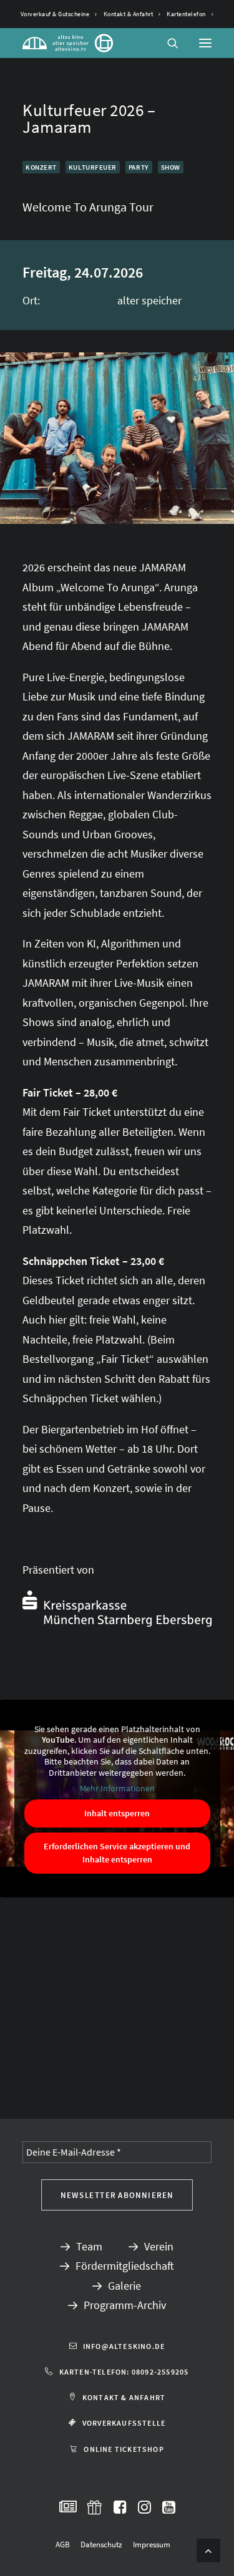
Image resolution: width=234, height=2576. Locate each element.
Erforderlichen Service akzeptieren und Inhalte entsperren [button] (117, 1853)
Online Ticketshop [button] (124, 2449)
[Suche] (167, 43)
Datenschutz (101, 2545)
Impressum (152, 2545)
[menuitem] (59, 14)
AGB (63, 2545)
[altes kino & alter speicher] (68, 43)
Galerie (124, 2286)
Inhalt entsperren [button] (117, 1813)
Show (171, 167)
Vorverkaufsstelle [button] (124, 2423)
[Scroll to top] (208, 2549)
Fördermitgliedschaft (125, 2266)
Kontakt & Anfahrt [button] (124, 2397)
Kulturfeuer (93, 167)
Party (139, 167)
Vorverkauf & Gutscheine (55, 14)
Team (89, 2246)
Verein (159, 2246)
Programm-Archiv (125, 2305)
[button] (205, 43)
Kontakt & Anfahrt (129, 14)
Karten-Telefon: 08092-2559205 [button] (124, 2372)
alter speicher (149, 300)
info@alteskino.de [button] (124, 2346)
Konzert (41, 167)
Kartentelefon (186, 14)
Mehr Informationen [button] (117, 1789)
